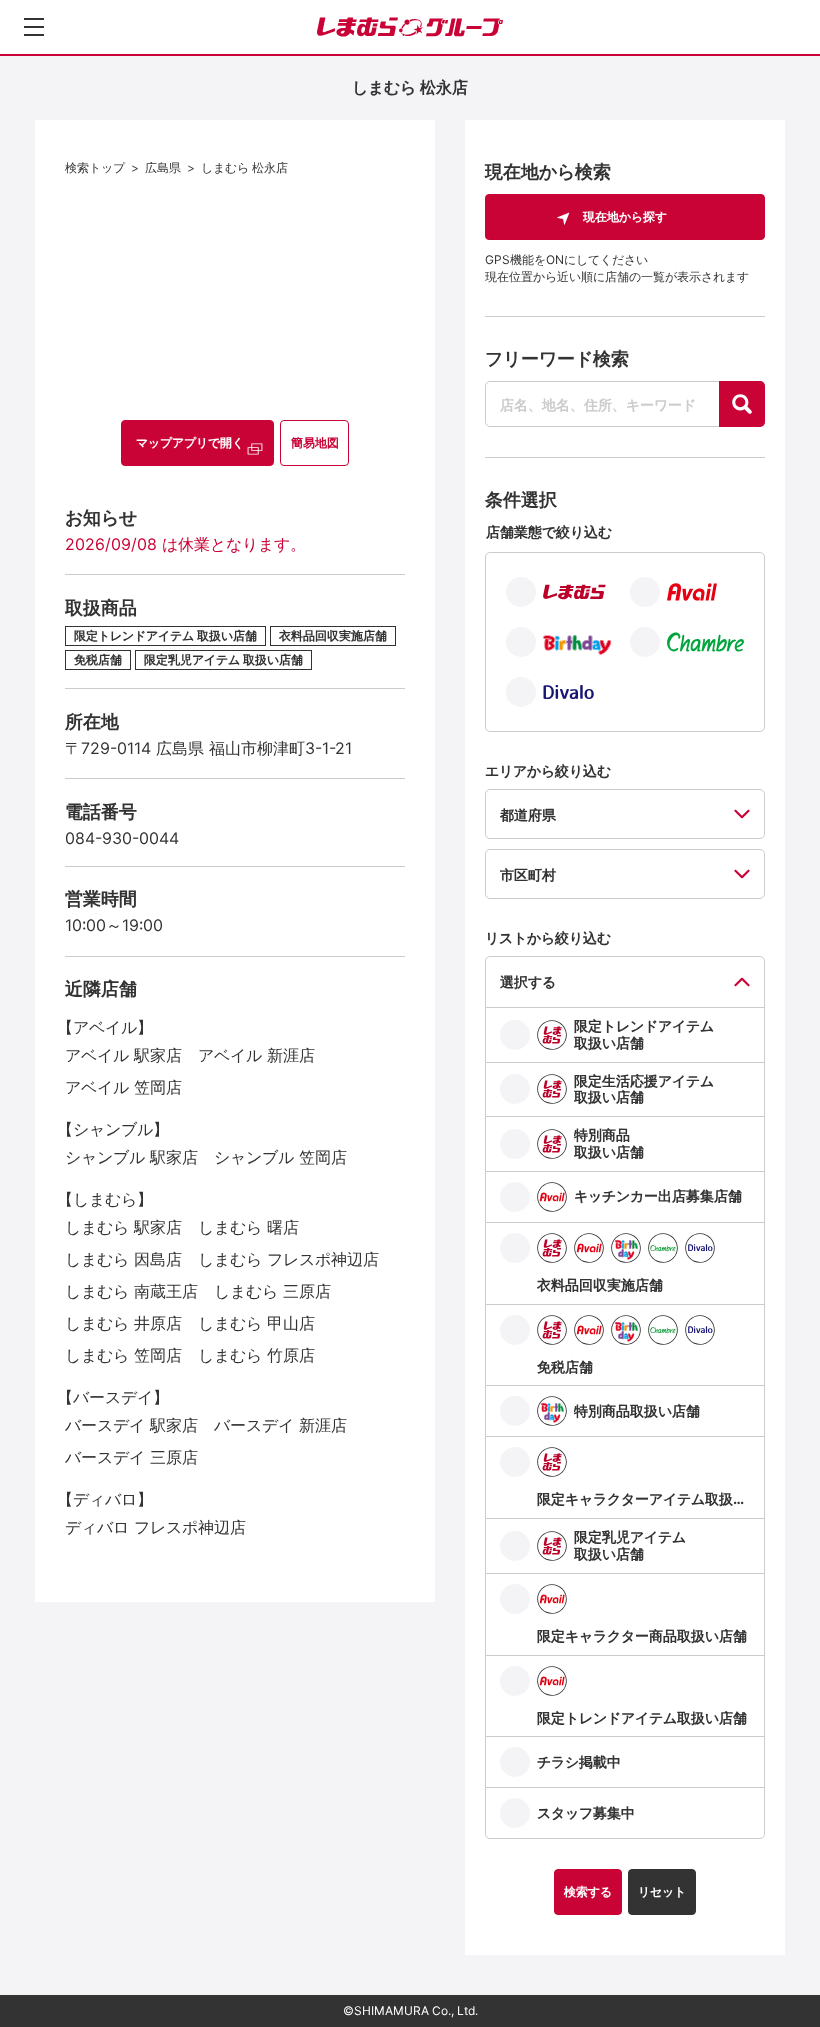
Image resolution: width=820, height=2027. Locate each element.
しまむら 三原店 (272, 1291)
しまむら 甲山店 (256, 1323)
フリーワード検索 (557, 358)
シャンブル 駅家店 (131, 1157)
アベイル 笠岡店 (123, 1087)
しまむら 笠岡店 (123, 1355)
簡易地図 (315, 442)
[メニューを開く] (34, 27)
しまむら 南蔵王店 (131, 1291)
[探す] (742, 404)
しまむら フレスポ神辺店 (288, 1259)
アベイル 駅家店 (123, 1055)
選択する (528, 981)
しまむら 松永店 (244, 167)
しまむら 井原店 (123, 1323)
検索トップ (95, 167)
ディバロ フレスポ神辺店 (155, 1527)
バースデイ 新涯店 (280, 1425)
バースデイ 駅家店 (131, 1425)
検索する (588, 1891)
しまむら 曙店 (248, 1227)
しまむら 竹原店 (256, 1355)
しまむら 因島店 (123, 1259)
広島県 (163, 167)
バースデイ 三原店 (131, 1457)
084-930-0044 (122, 838)
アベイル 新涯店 (256, 1055)
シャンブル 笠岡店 (280, 1157)
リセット (662, 1891)
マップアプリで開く (190, 442)
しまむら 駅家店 (123, 1227)
